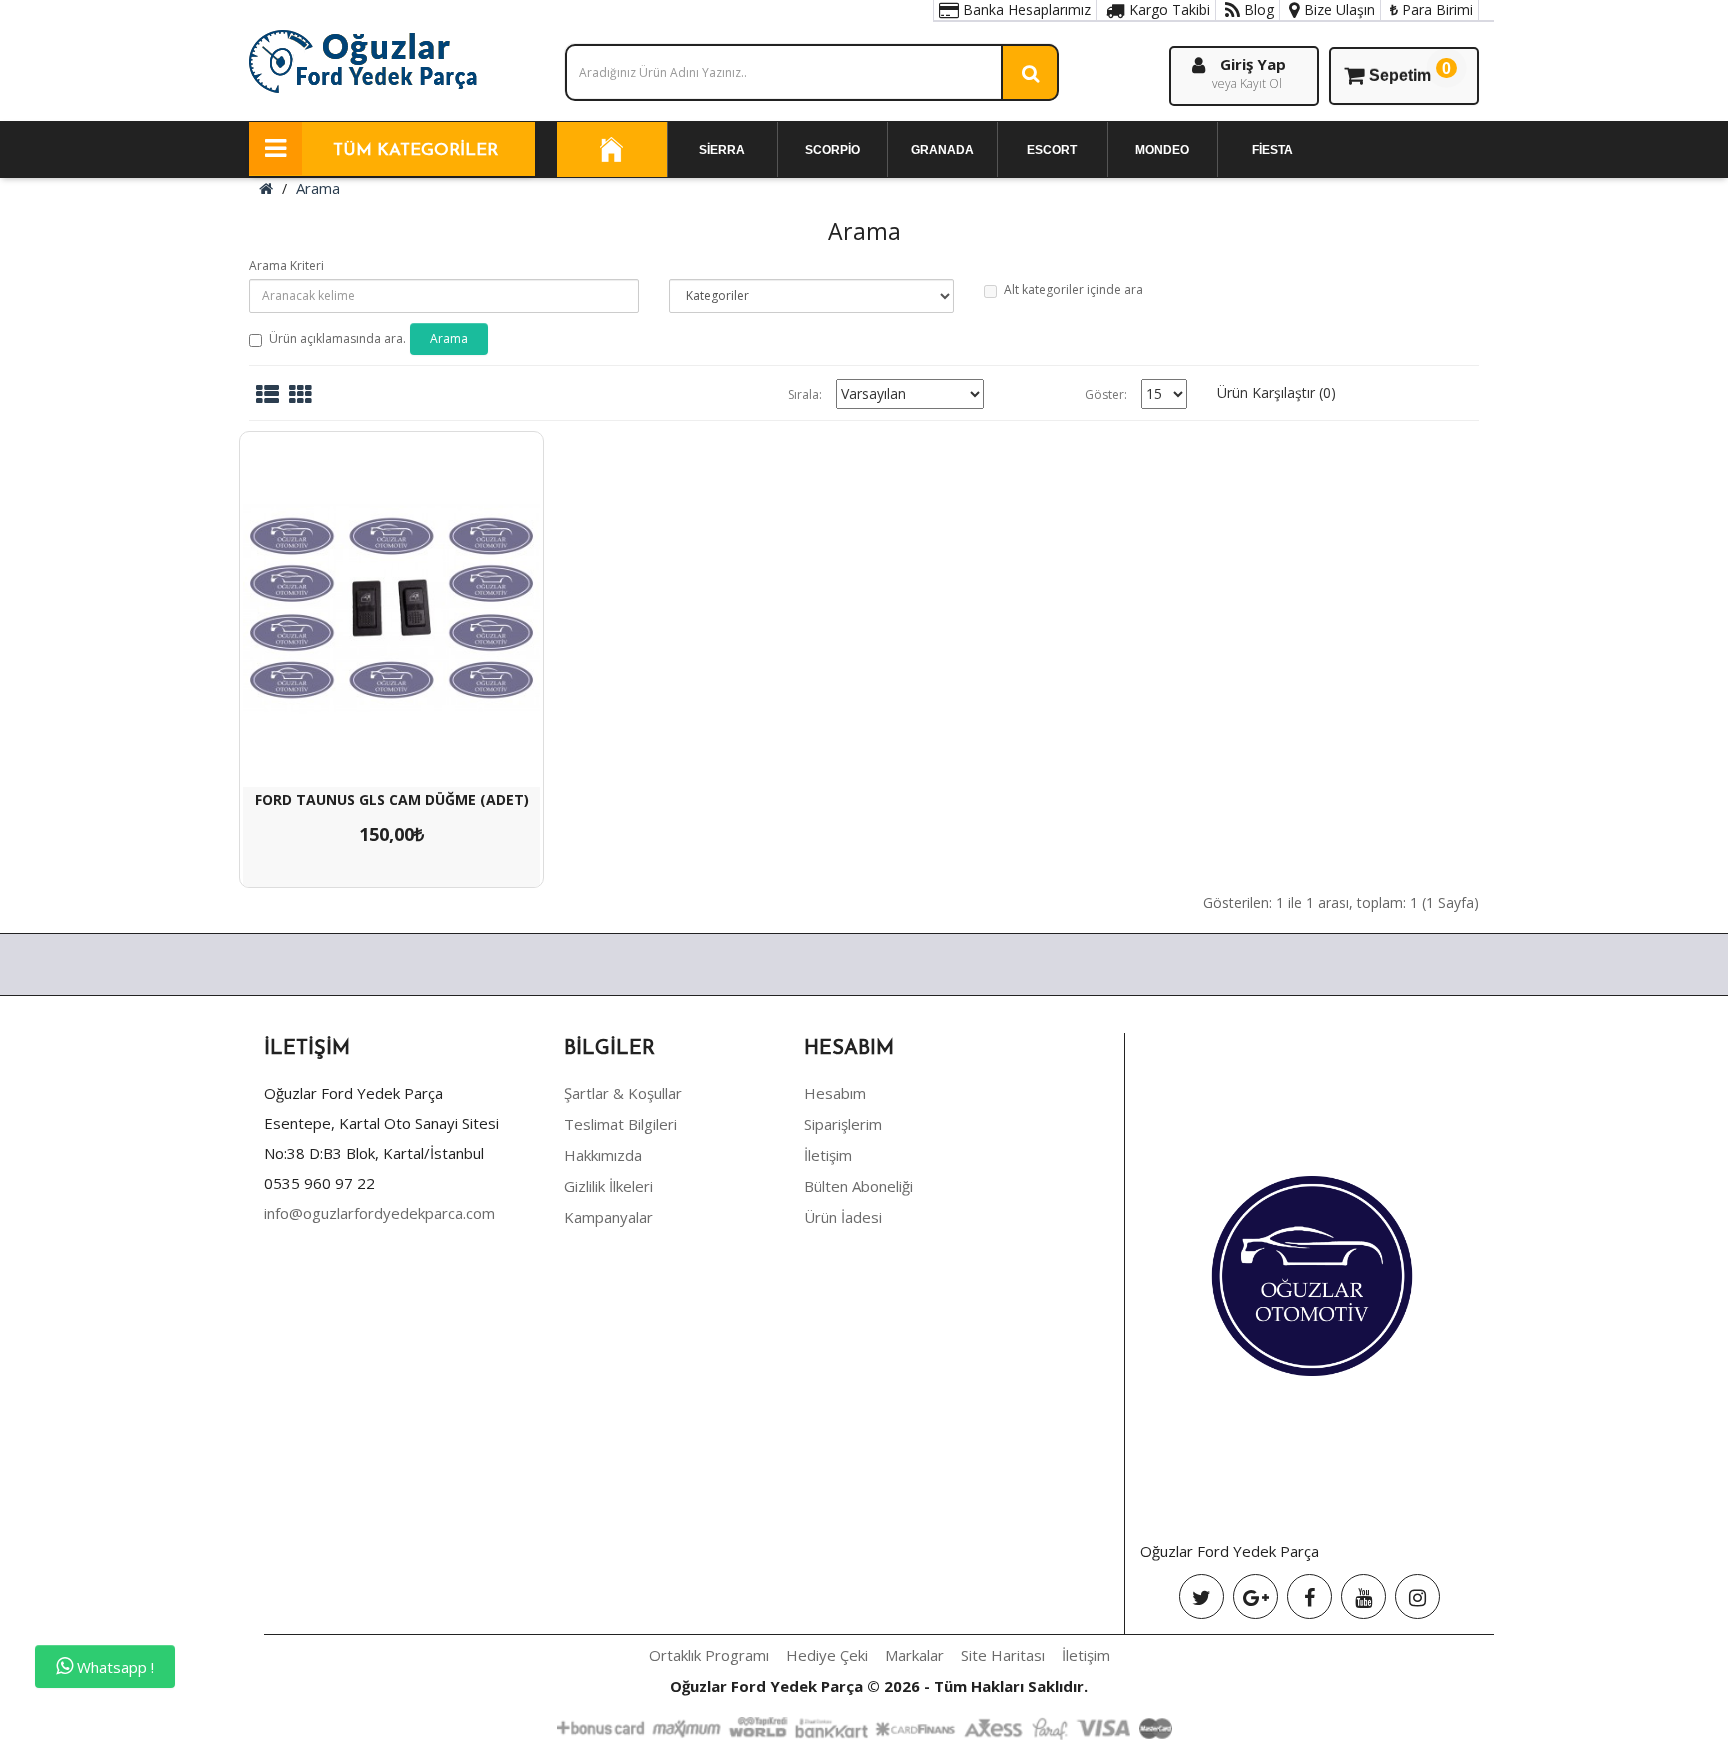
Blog (1257, 9)
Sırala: (805, 394)
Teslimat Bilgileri (620, 1124)
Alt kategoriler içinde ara (1073, 289)
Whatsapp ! (113, 1667)
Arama (318, 188)
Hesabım (835, 1093)
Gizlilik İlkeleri (608, 1186)
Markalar (914, 1655)
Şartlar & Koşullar (623, 1093)
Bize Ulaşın (1337, 9)
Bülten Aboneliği (858, 1186)
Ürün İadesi (843, 1217)
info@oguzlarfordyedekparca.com (379, 1213)
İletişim (828, 1155)
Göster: (1106, 394)
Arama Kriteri (286, 265)
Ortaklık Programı (709, 1655)
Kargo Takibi (1167, 9)
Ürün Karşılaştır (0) (1276, 392)
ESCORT (1052, 150)
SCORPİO (832, 150)
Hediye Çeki (827, 1655)
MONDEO (1162, 150)
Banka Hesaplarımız (1025, 9)
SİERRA (722, 150)
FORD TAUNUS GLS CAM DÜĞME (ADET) (392, 799)
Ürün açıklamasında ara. (337, 338)
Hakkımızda (603, 1155)
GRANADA (942, 150)
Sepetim (1410, 72)
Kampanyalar (608, 1217)
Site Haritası (1003, 1655)
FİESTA (1272, 150)
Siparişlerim (843, 1124)
